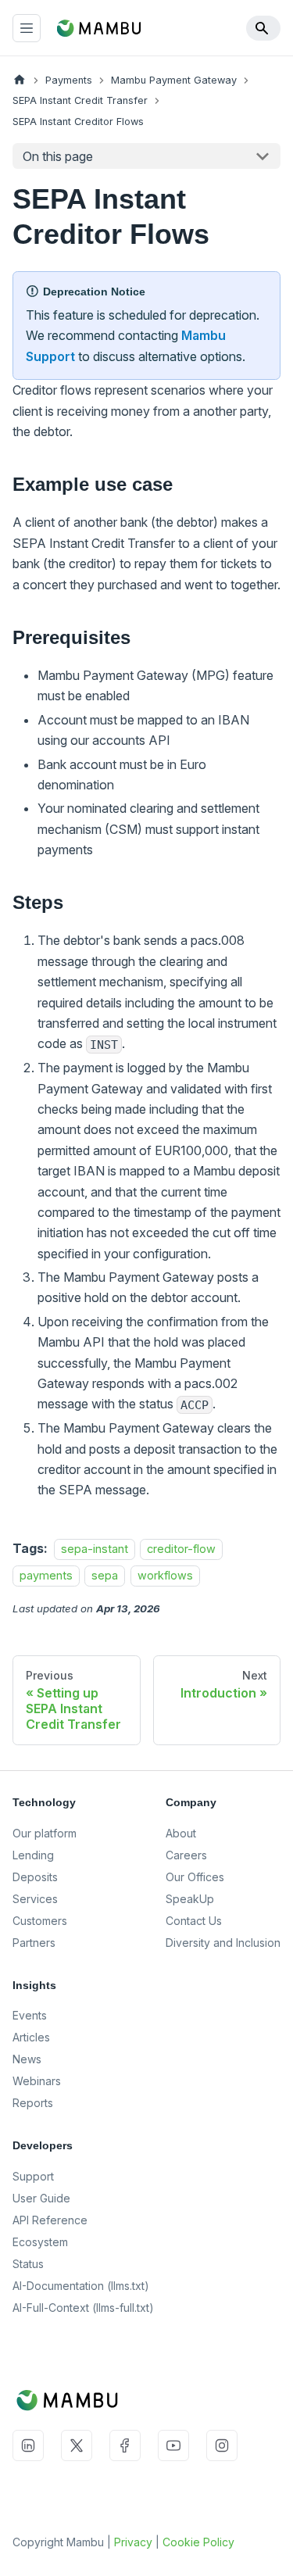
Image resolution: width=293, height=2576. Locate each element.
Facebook (125, 2445)
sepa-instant (95, 1549)
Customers (40, 1921)
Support (33, 2176)
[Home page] (20, 80)
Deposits (35, 1877)
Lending (33, 1855)
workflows (165, 1575)
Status (28, 2264)
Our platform (45, 1833)
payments (46, 1575)
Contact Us (194, 1921)
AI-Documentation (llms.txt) (81, 2286)
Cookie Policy (198, 2542)
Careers (186, 1855)
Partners (34, 1943)
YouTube (173, 2445)
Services (35, 1899)
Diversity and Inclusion (223, 1943)
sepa (105, 1575)
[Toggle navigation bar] (27, 28)
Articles (31, 2037)
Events (30, 2015)
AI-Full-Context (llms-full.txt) (83, 2308)
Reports (33, 2103)
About (181, 1833)
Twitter (77, 2445)
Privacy (133, 2542)
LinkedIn (28, 2445)
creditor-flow (181, 1549)
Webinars (37, 2081)
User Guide (41, 2198)
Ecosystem (40, 2242)
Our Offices (195, 1877)
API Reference (50, 2220)
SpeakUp (190, 1899)
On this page (58, 156)
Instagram (222, 2445)
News (27, 2059)
